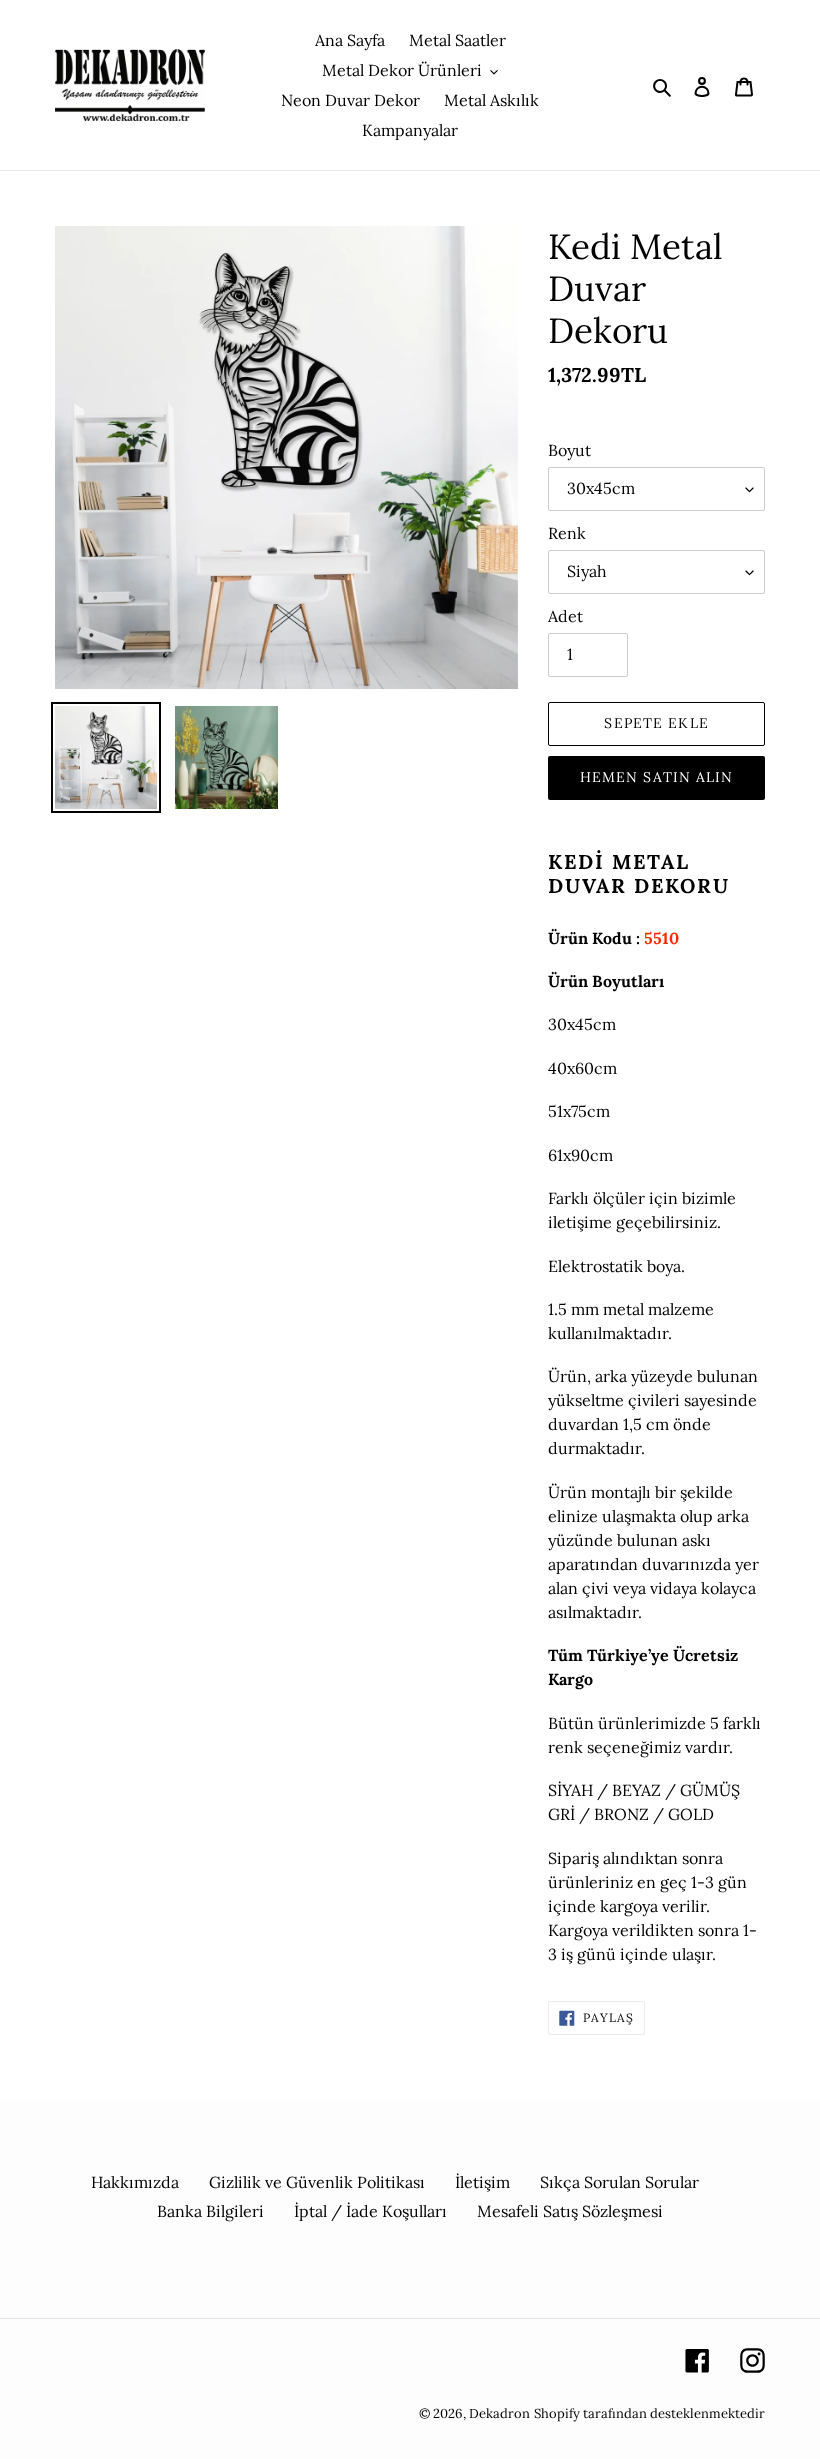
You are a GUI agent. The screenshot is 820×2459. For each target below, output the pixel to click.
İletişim (482, 2182)
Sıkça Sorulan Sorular (619, 2182)
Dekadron (499, 2413)
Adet (565, 616)
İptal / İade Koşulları (370, 2211)
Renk (567, 533)
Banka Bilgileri (210, 2211)
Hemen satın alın (657, 777)
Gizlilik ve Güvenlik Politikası (317, 2182)
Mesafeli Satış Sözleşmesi (570, 2211)
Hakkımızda (135, 2182)
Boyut (569, 450)
